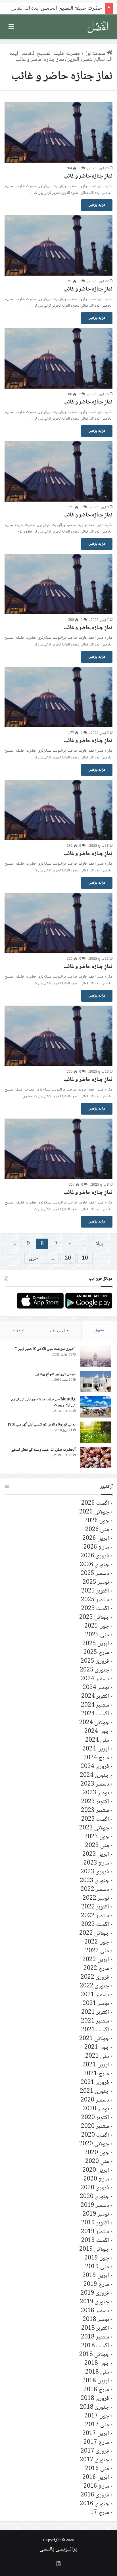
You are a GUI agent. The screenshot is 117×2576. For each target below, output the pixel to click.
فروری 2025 (95, 1661)
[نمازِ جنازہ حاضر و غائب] (58, 132)
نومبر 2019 (96, 2214)
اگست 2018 (95, 2346)
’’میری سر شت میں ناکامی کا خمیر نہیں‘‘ (45, 1349)
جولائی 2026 (94, 1512)
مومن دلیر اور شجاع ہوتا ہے (56, 1374)
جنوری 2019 (94, 2302)
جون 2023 (97, 1837)
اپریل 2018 (96, 2381)
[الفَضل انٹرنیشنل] (98, 27)
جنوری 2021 (94, 2091)
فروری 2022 (95, 1977)
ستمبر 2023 (95, 1811)
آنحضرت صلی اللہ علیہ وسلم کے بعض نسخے (43, 1450)
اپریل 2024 (96, 1749)
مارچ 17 (100, 2513)
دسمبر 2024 (95, 1679)
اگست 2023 (95, 1819)
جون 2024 (97, 1732)
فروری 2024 (95, 1767)
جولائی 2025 (94, 1618)
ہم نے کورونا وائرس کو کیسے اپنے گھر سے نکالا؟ (42, 1425)
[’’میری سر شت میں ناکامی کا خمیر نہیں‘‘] (95, 1357)
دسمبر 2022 (95, 1890)
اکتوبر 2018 (95, 2328)
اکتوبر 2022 (95, 1907)
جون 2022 (97, 1942)
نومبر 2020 (96, 2109)
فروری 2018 (95, 2399)
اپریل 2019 (96, 2276)
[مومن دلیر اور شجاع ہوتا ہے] (95, 1382)
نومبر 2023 (96, 1793)
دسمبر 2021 (95, 1995)
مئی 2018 (97, 2372)
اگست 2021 (95, 2030)
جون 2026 (97, 1521)
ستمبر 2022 (95, 1916)
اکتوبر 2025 (95, 1591)
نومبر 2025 (96, 1582)
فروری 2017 (95, 2451)
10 (85, 1258)
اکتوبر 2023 (95, 1802)
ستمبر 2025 (95, 1600)
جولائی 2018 (94, 2355)
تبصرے (19, 1330)
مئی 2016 (97, 2469)
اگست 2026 (95, 1503)
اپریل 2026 (96, 1539)
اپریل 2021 (96, 2065)
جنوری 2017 (94, 2460)
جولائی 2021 (94, 2039)
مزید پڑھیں (97, 205)
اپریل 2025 (96, 1644)
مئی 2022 (97, 1951)
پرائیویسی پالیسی (58, 2549)
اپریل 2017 (96, 2434)
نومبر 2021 (96, 2004)
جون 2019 (97, 2258)
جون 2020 (97, 2153)
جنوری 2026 (94, 1565)
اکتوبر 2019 (95, 2223)
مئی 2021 (97, 2056)
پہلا (100, 1244)
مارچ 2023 (96, 1863)
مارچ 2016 (96, 2486)
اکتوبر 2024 (95, 1697)
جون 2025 (97, 1626)
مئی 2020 (97, 2162)
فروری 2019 (95, 2293)
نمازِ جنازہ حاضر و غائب (88, 176)
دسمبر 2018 (95, 2311)
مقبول (99, 1330)
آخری (34, 1258)
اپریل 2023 (96, 1854)
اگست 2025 (95, 1609)
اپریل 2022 (96, 1960)
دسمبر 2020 (95, 2100)
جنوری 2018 (94, 2407)
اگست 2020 (95, 2135)
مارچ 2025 (96, 1653)
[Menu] (11, 29)
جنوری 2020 (94, 2197)
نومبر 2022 (96, 1898)
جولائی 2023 (94, 1828)
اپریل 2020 (96, 2170)
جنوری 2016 (94, 2504)
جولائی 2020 (94, 2144)
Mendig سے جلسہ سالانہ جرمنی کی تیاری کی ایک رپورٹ (43, 1403)
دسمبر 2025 (95, 1574)
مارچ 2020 (96, 2179)
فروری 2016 (95, 2495)
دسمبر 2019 (95, 2206)
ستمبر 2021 (95, 2021)
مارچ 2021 (96, 2074)
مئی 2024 (97, 1740)
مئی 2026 (97, 1530)
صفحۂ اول (96, 54)
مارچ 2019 (96, 2285)
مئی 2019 (97, 2267)
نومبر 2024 (96, 1688)
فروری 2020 (95, 2188)
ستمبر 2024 (95, 1705)
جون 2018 (97, 2364)
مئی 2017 (97, 2425)
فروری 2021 (95, 2083)
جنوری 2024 (94, 1776)
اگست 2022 (95, 1925)
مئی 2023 (97, 1846)
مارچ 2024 (96, 1758)
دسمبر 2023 (95, 1784)
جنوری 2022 (94, 1986)
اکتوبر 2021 (95, 2012)
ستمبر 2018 (95, 2337)
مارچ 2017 (96, 2443)
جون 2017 (97, 2416)
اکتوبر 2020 (95, 2118)
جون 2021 (97, 2048)
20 (68, 1258)
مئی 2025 (97, 1635)
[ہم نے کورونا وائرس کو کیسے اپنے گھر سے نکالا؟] (95, 1432)
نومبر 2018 (96, 2320)
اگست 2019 (95, 2241)
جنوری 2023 (94, 1881)
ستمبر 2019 (95, 2232)
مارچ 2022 (96, 1969)
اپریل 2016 (96, 2478)
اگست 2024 (95, 1714)
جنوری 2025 (94, 1670)
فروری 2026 (95, 1556)
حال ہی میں (59, 1330)
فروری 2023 (95, 1872)
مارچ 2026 (96, 1547)
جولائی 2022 (94, 1933)
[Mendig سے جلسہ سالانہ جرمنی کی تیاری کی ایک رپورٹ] (95, 1407)
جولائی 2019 (94, 2249)
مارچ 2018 (96, 2390)
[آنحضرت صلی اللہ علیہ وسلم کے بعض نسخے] (95, 1457)
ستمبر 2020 (95, 2127)
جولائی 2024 (94, 1723)
